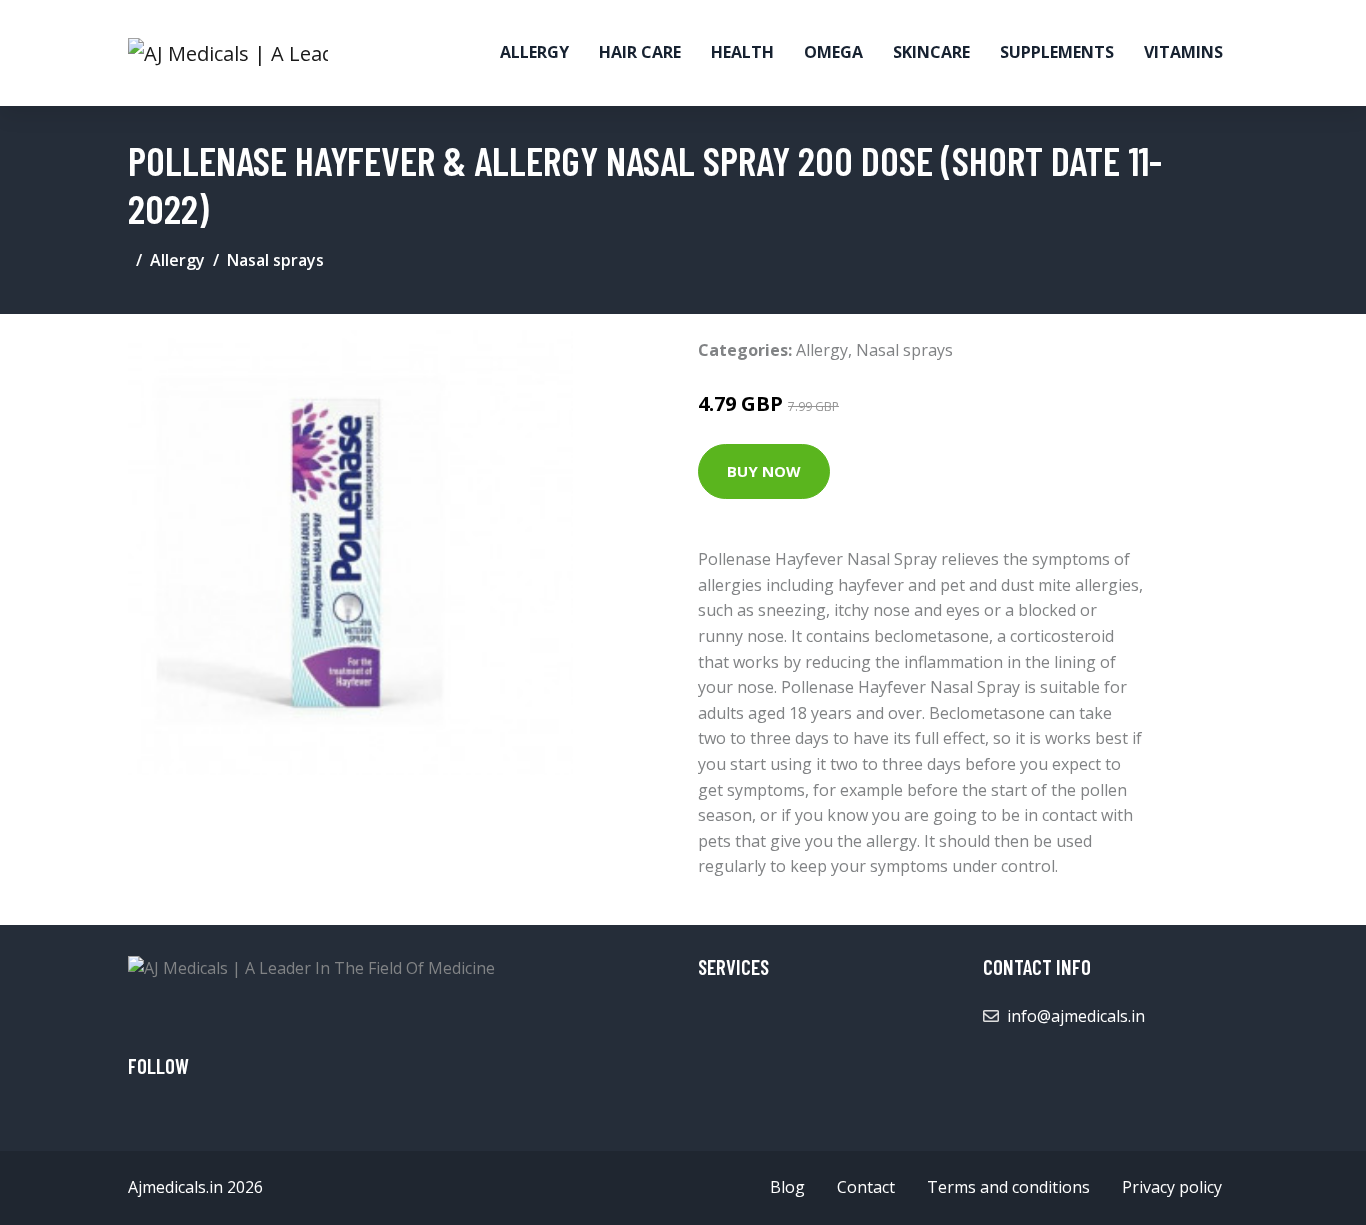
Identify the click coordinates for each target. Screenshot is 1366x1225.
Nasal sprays (275, 260)
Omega (833, 52)
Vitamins (1183, 52)
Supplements (1057, 52)
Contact (866, 1187)
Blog (787, 1187)
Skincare (931, 52)
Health (742, 52)
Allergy (534, 52)
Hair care (640, 52)
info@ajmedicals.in (1076, 1016)
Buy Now (764, 471)
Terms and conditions (1008, 1187)
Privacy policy (1172, 1187)
